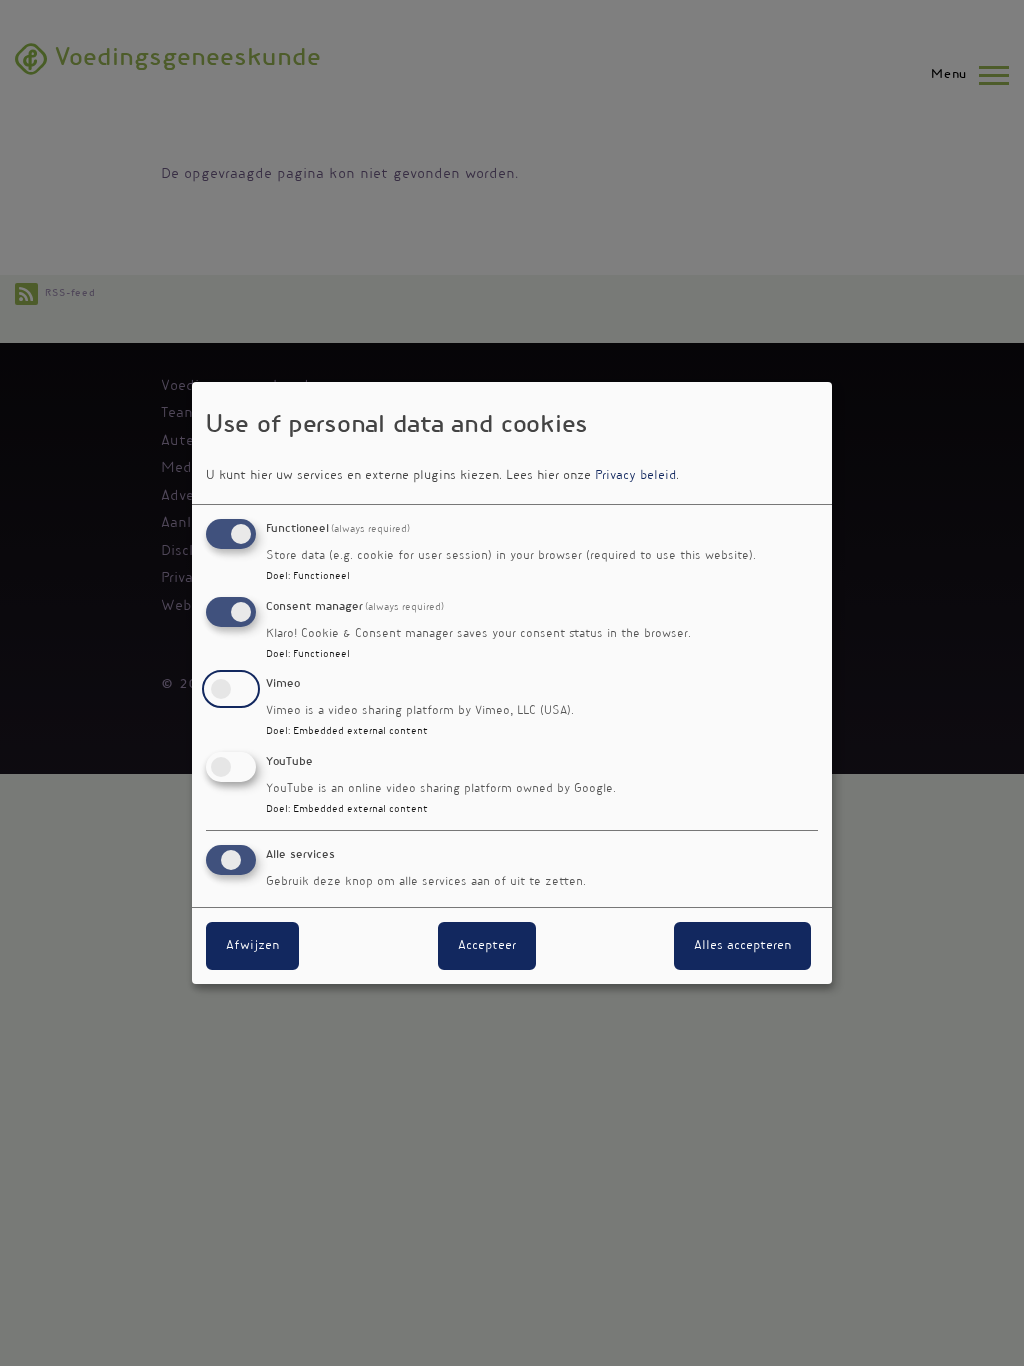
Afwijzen (252, 946)
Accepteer (487, 946)
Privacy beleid (635, 476)
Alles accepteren (742, 946)
